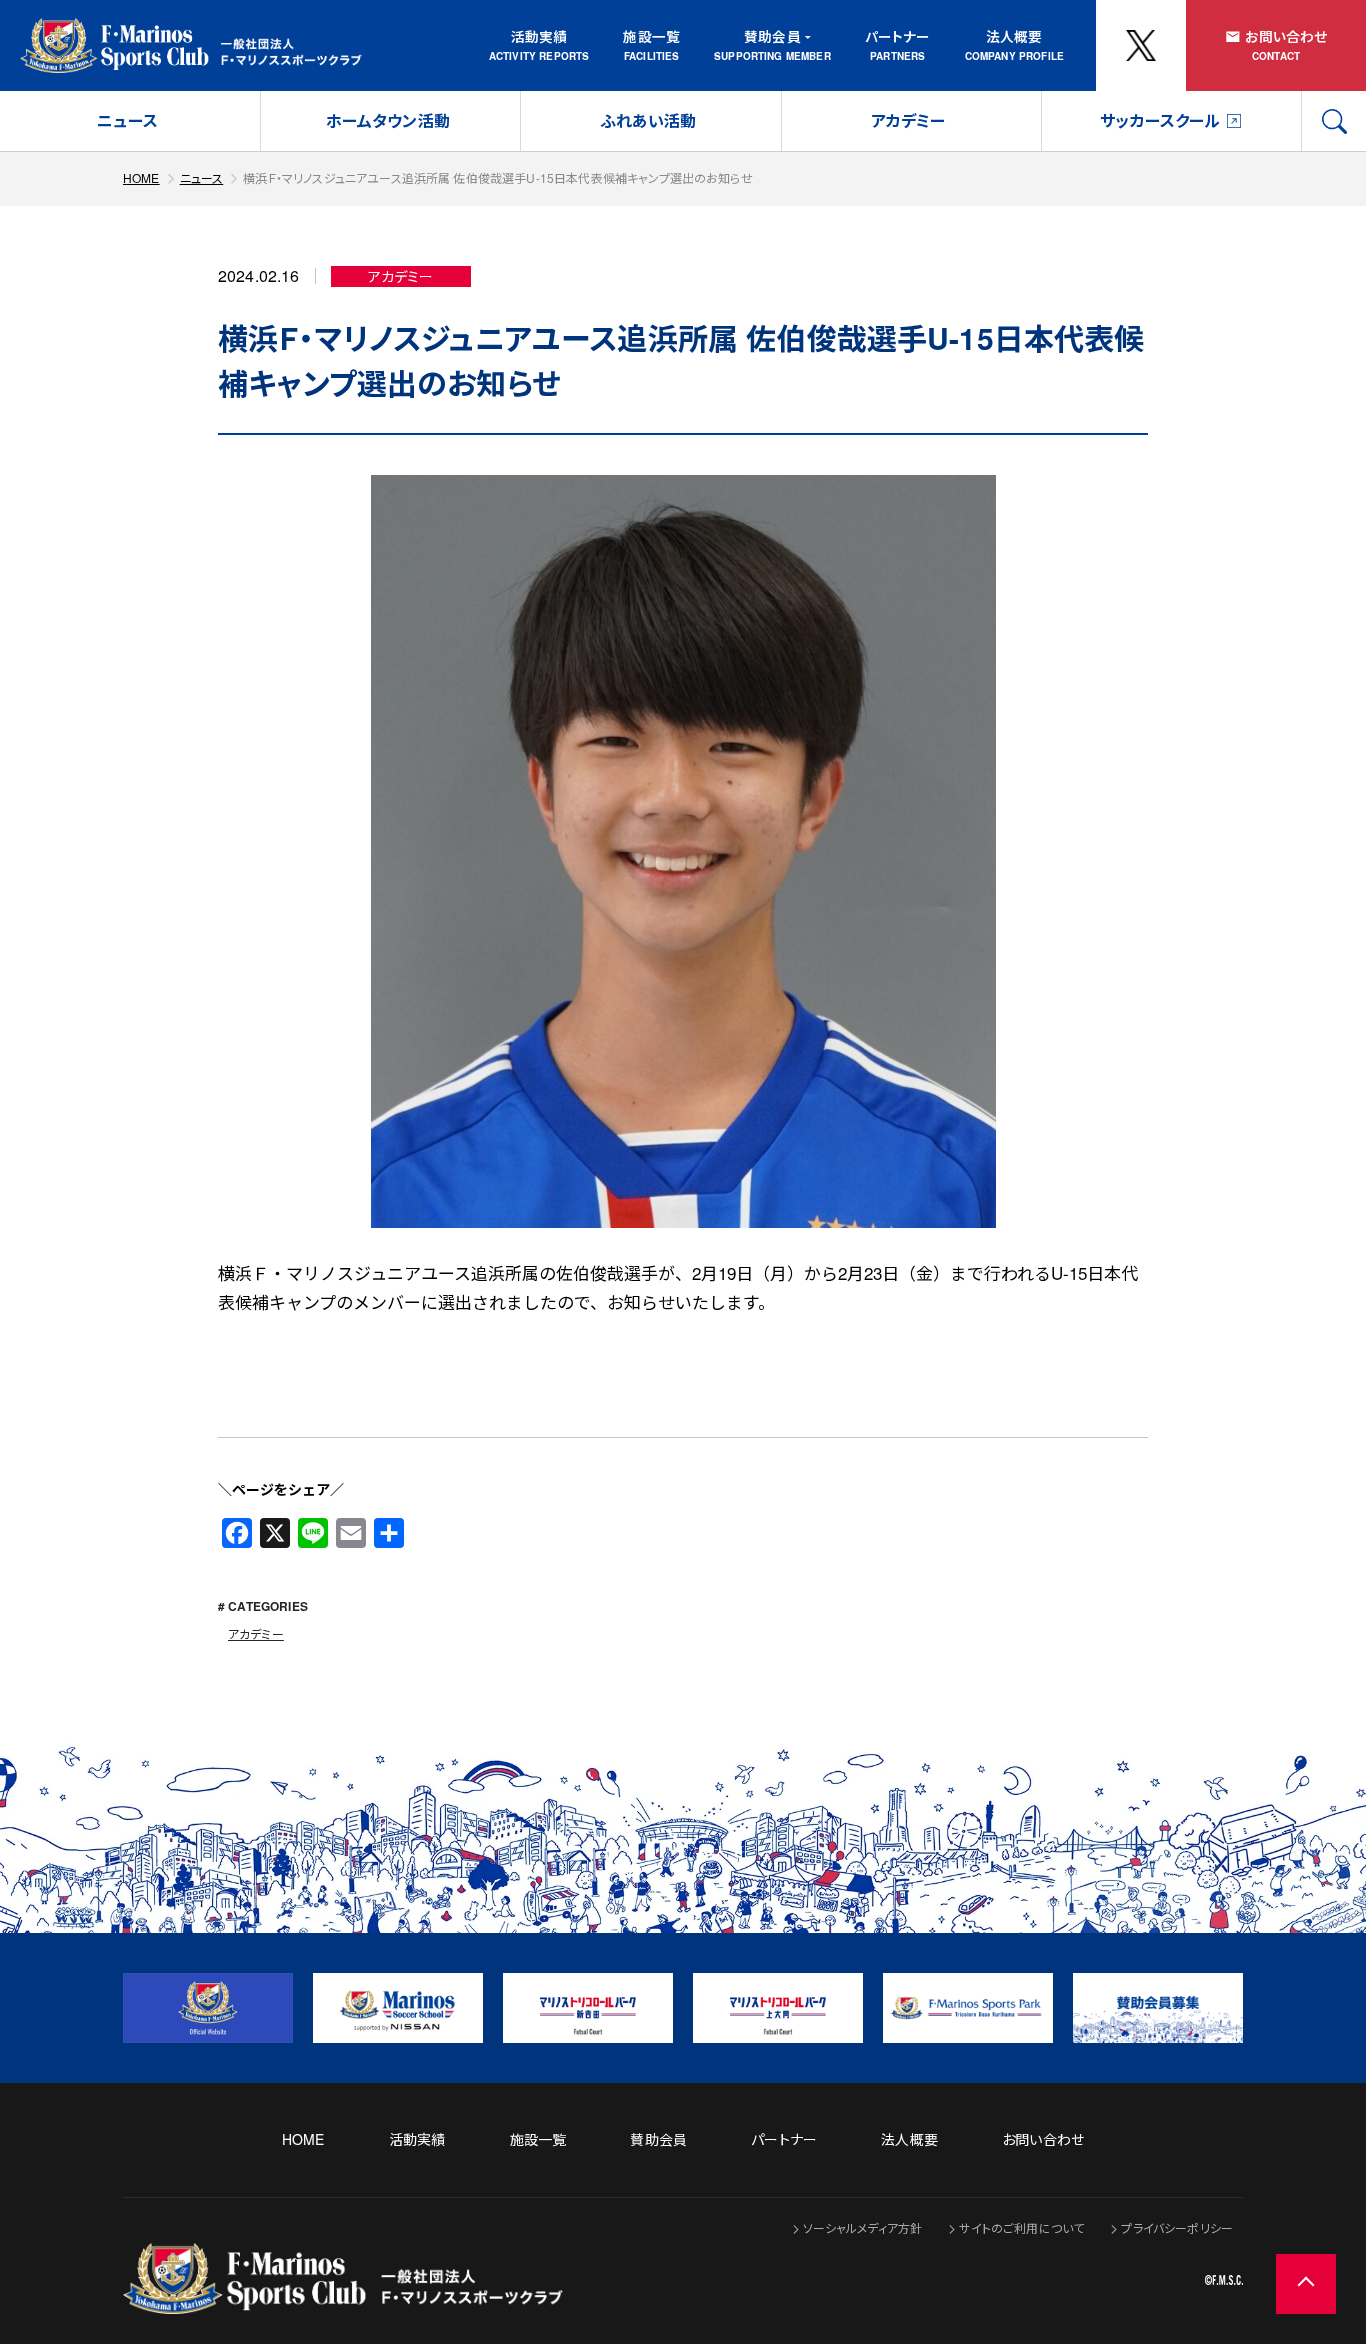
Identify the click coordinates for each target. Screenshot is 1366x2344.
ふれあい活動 (648, 120)
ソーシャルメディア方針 (863, 2227)
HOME (141, 177)
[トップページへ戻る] (343, 2300)
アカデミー (908, 120)
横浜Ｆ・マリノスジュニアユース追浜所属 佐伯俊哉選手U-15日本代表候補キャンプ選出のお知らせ (498, 177)
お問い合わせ (1286, 36)
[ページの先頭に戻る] (1306, 2284)
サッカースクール (1160, 120)
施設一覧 (651, 36)
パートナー (898, 36)
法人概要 (1014, 36)
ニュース (127, 120)
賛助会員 (772, 36)
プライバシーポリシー (1177, 2227)
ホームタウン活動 (388, 120)
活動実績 (539, 36)
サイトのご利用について (1021, 2227)
